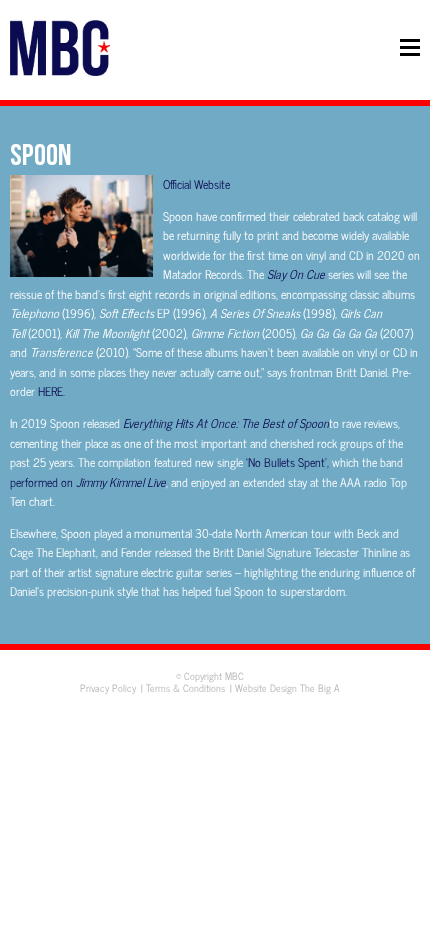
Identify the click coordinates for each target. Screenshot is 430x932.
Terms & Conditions (185, 688)
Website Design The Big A (287, 688)
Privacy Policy (108, 688)
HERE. (51, 391)
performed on (88, 482)
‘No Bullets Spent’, (289, 462)
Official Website (196, 184)
